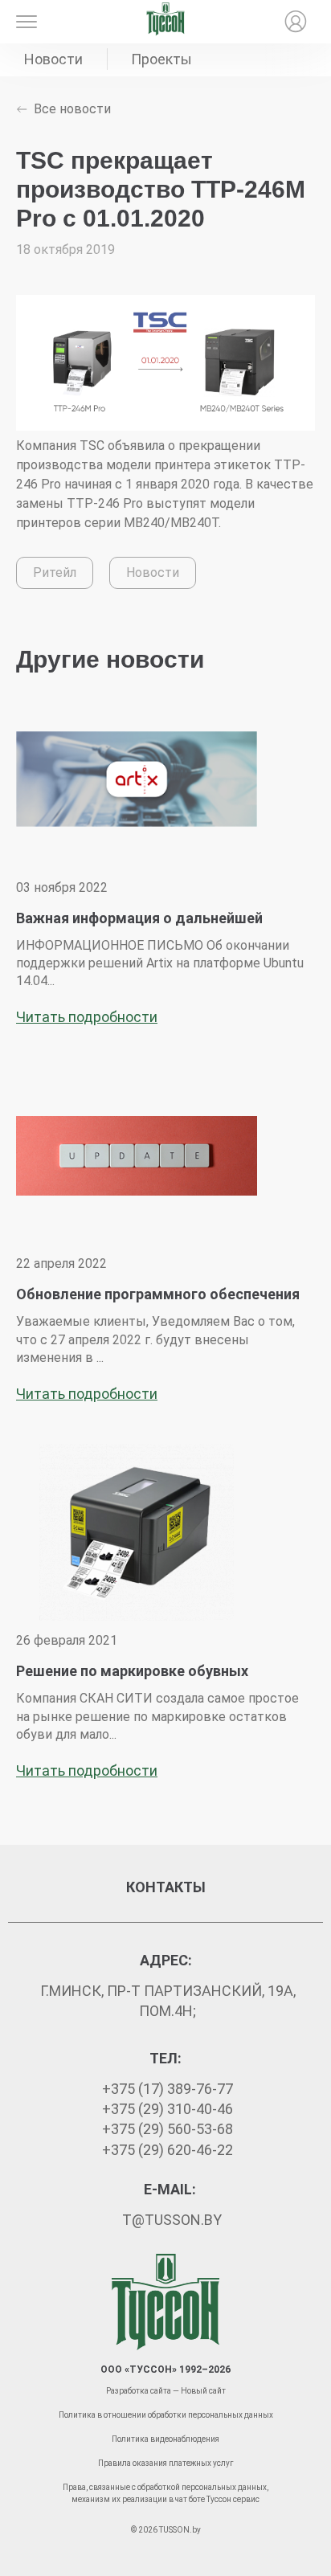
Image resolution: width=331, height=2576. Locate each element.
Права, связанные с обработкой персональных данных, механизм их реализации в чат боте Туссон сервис (165, 2493)
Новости (53, 59)
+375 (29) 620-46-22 (168, 2150)
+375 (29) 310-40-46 (168, 2109)
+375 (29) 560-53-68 (168, 2129)
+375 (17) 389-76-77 (168, 2089)
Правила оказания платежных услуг (166, 2463)
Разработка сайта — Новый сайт (166, 2391)
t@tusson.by (172, 2220)
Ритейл (55, 572)
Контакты (166, 1887)
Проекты (161, 59)
